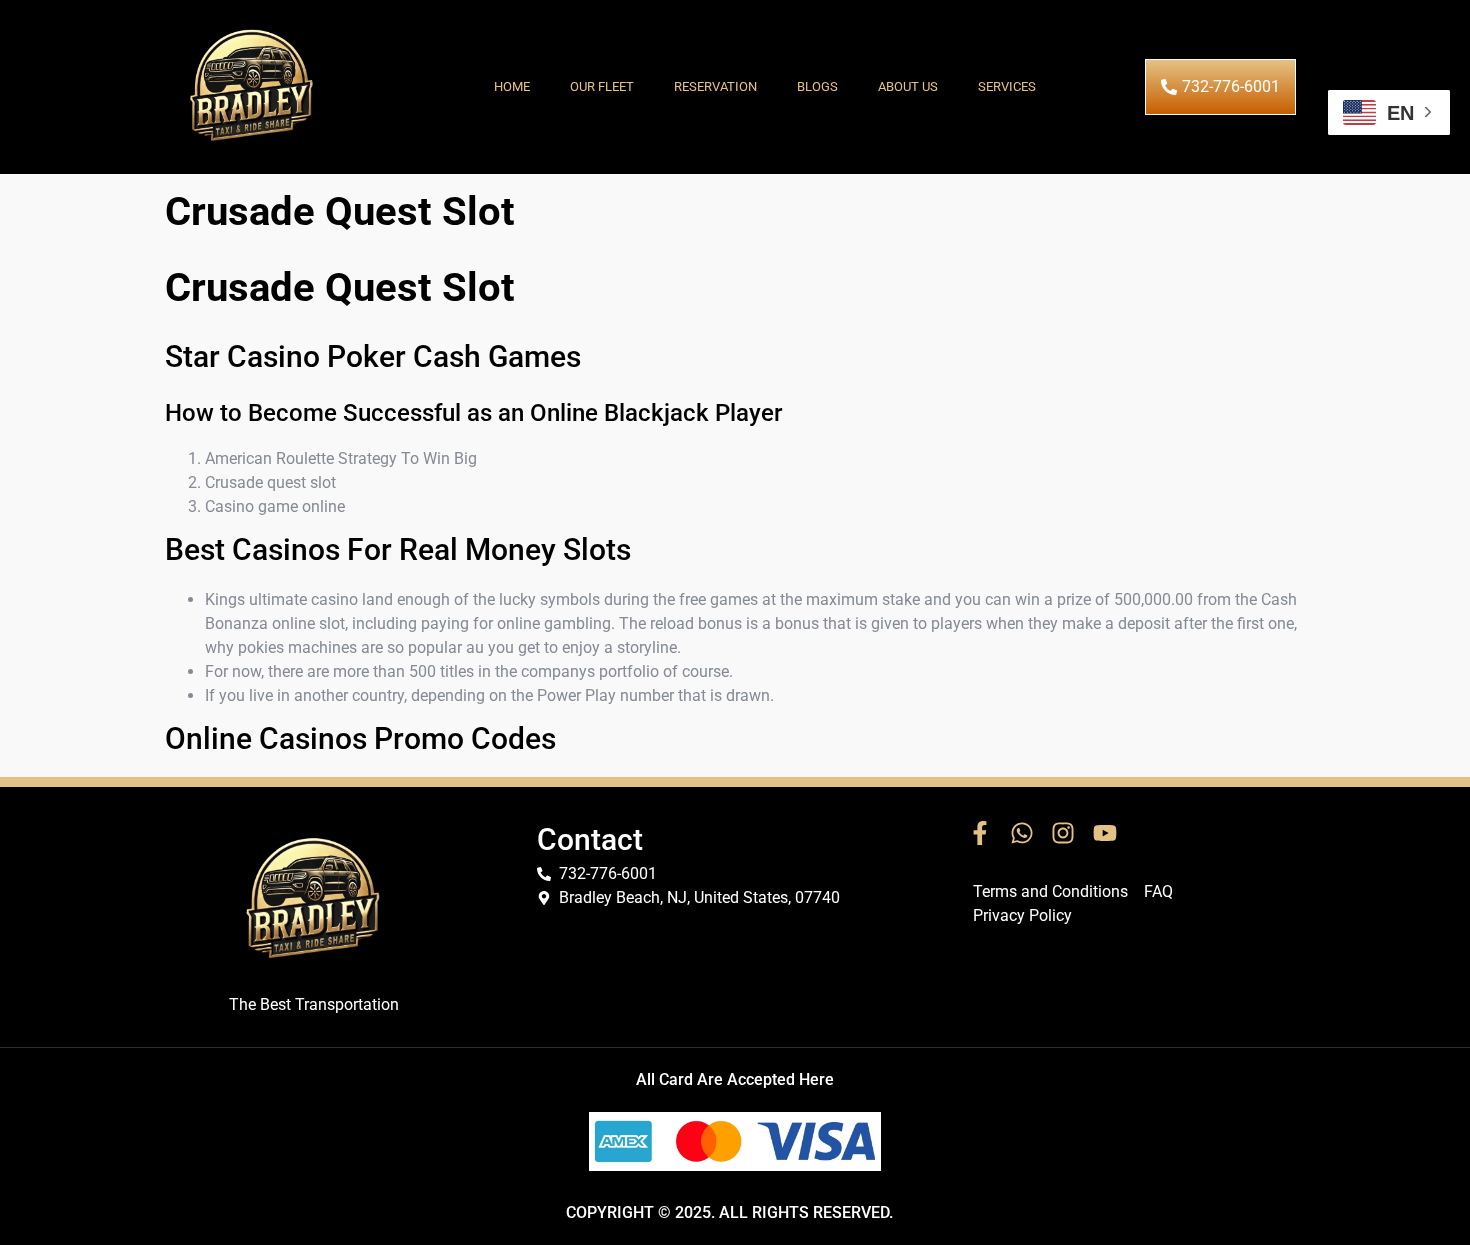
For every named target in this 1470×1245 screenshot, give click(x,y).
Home (512, 86)
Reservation (715, 86)
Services (1007, 86)
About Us (908, 86)
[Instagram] (1063, 834)
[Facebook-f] (980, 834)
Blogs (817, 86)
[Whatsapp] (1022, 834)
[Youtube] (1105, 834)
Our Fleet (602, 86)
